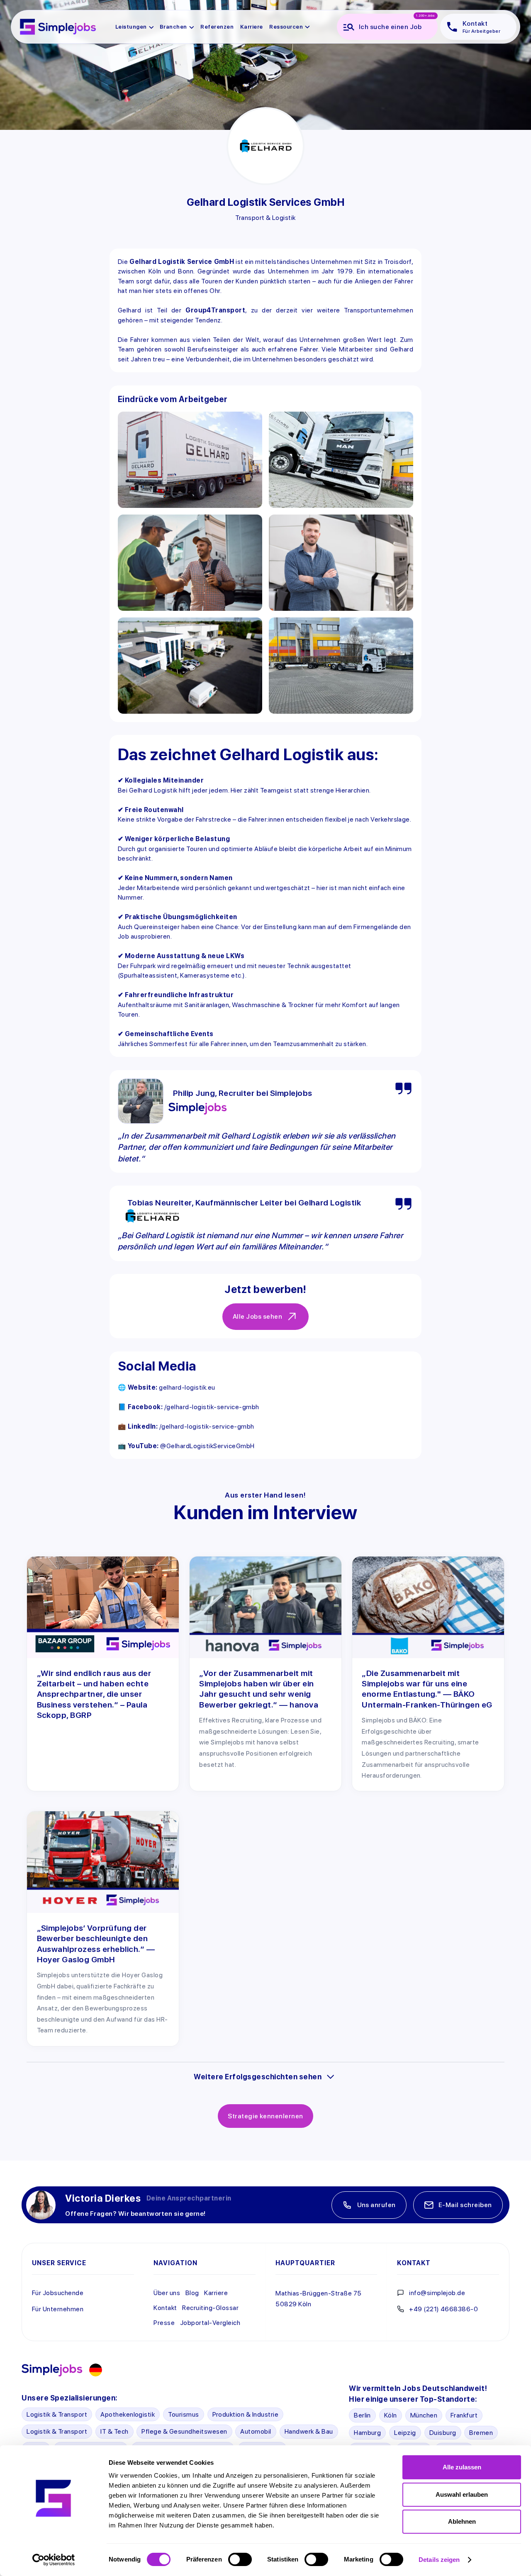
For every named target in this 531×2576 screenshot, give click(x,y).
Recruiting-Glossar (210, 2308)
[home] (58, 27)
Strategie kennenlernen (265, 2116)
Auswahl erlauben (462, 2494)
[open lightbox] (190, 460)
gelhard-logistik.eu (187, 1387)
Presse (164, 2323)
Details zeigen (439, 2560)
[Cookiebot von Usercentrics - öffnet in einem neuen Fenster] (54, 2560)
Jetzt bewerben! (265, 1289)
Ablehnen (462, 2521)
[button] (135, 27)
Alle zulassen (462, 2467)
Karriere (216, 2293)
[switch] (240, 2559)
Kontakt (165, 2308)
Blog (192, 2293)
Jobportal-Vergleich (210, 2323)
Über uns (167, 2293)
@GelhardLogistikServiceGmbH (207, 1446)
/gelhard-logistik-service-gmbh (212, 1407)
